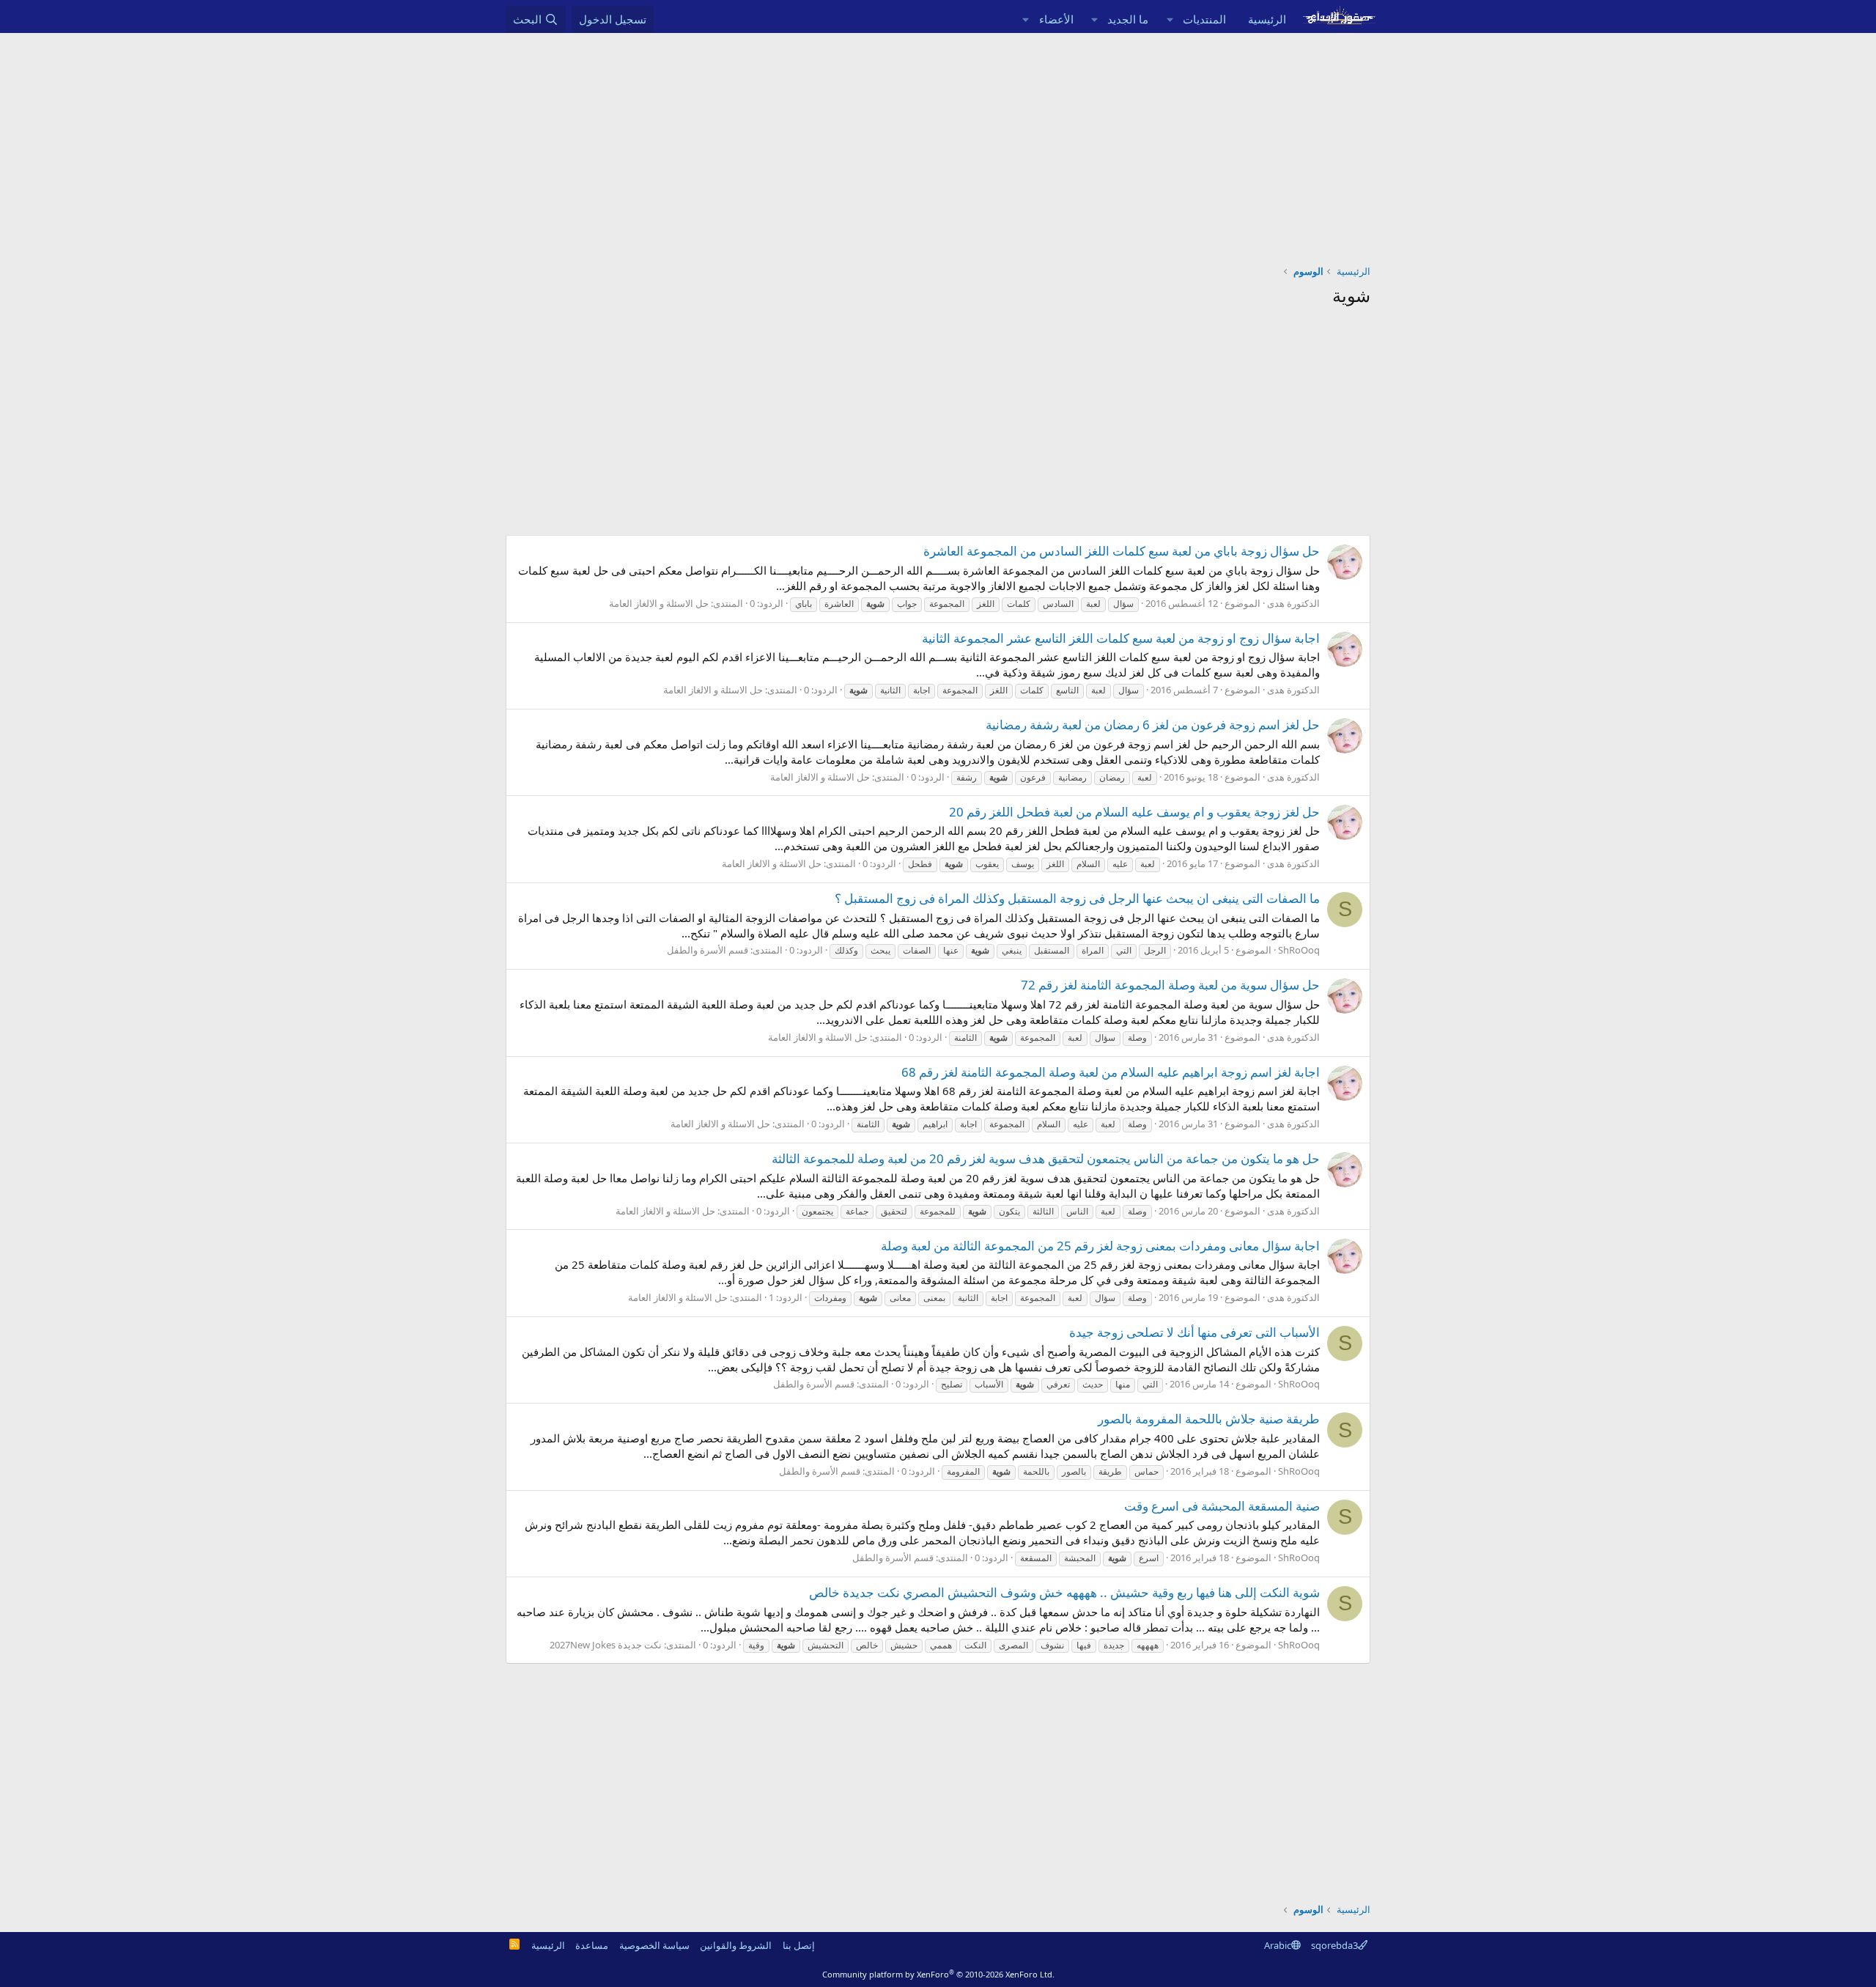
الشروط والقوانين (736, 1945)
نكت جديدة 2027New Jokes (606, 1645)
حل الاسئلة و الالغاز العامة (659, 603)
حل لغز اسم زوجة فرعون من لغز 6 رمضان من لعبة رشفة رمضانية (1153, 725)
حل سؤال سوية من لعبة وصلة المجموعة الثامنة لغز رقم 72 (1170, 985)
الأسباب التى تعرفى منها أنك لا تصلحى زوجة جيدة (1194, 1332)
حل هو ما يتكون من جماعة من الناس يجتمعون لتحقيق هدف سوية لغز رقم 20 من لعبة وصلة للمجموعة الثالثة (1046, 1158)
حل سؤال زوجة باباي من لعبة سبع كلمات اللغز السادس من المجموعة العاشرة (1122, 551)
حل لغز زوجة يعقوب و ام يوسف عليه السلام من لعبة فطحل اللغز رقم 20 (1134, 812)
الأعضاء (1056, 19)
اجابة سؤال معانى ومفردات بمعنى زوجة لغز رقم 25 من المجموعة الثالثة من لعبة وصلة (1100, 1246)
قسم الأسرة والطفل (708, 950)
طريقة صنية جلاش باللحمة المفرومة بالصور (1209, 1419)
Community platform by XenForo (938, 1974)
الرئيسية (1267, 19)
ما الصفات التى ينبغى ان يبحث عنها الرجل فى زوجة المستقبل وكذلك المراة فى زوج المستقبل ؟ (1077, 898)
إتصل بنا (799, 1945)
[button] (1170, 19)
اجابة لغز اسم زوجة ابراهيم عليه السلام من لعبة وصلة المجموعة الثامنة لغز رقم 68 (1111, 1072)
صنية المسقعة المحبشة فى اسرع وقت (1222, 1506)
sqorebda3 (1334, 1945)
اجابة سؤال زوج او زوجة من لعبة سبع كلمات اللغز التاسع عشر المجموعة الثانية (1121, 638)
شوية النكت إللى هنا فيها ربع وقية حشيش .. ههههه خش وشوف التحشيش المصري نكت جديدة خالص (1064, 1592)
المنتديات (1204, 19)
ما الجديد (1128, 19)
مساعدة (592, 1945)
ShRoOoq (1299, 950)
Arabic (1278, 1945)
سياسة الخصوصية (654, 1945)
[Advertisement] (938, 143)
